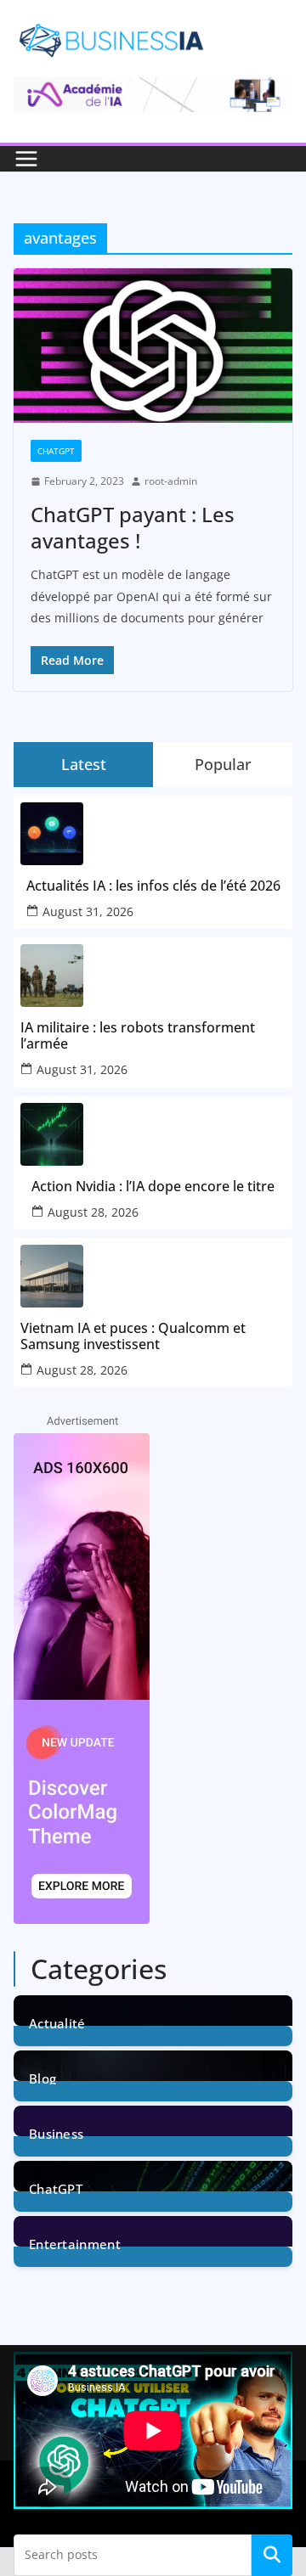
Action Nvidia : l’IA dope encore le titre (153, 1187)
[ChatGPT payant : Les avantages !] (153, 346)
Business (56, 2132)
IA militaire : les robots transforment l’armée (138, 1036)
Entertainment (75, 2243)
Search (272, 2555)
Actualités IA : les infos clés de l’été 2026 (153, 886)
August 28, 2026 (93, 1212)
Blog (42, 2077)
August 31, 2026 (88, 911)
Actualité (57, 2022)
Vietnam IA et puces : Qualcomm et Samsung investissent (133, 1336)
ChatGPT (56, 451)
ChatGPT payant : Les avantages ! (133, 527)
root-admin (171, 481)
